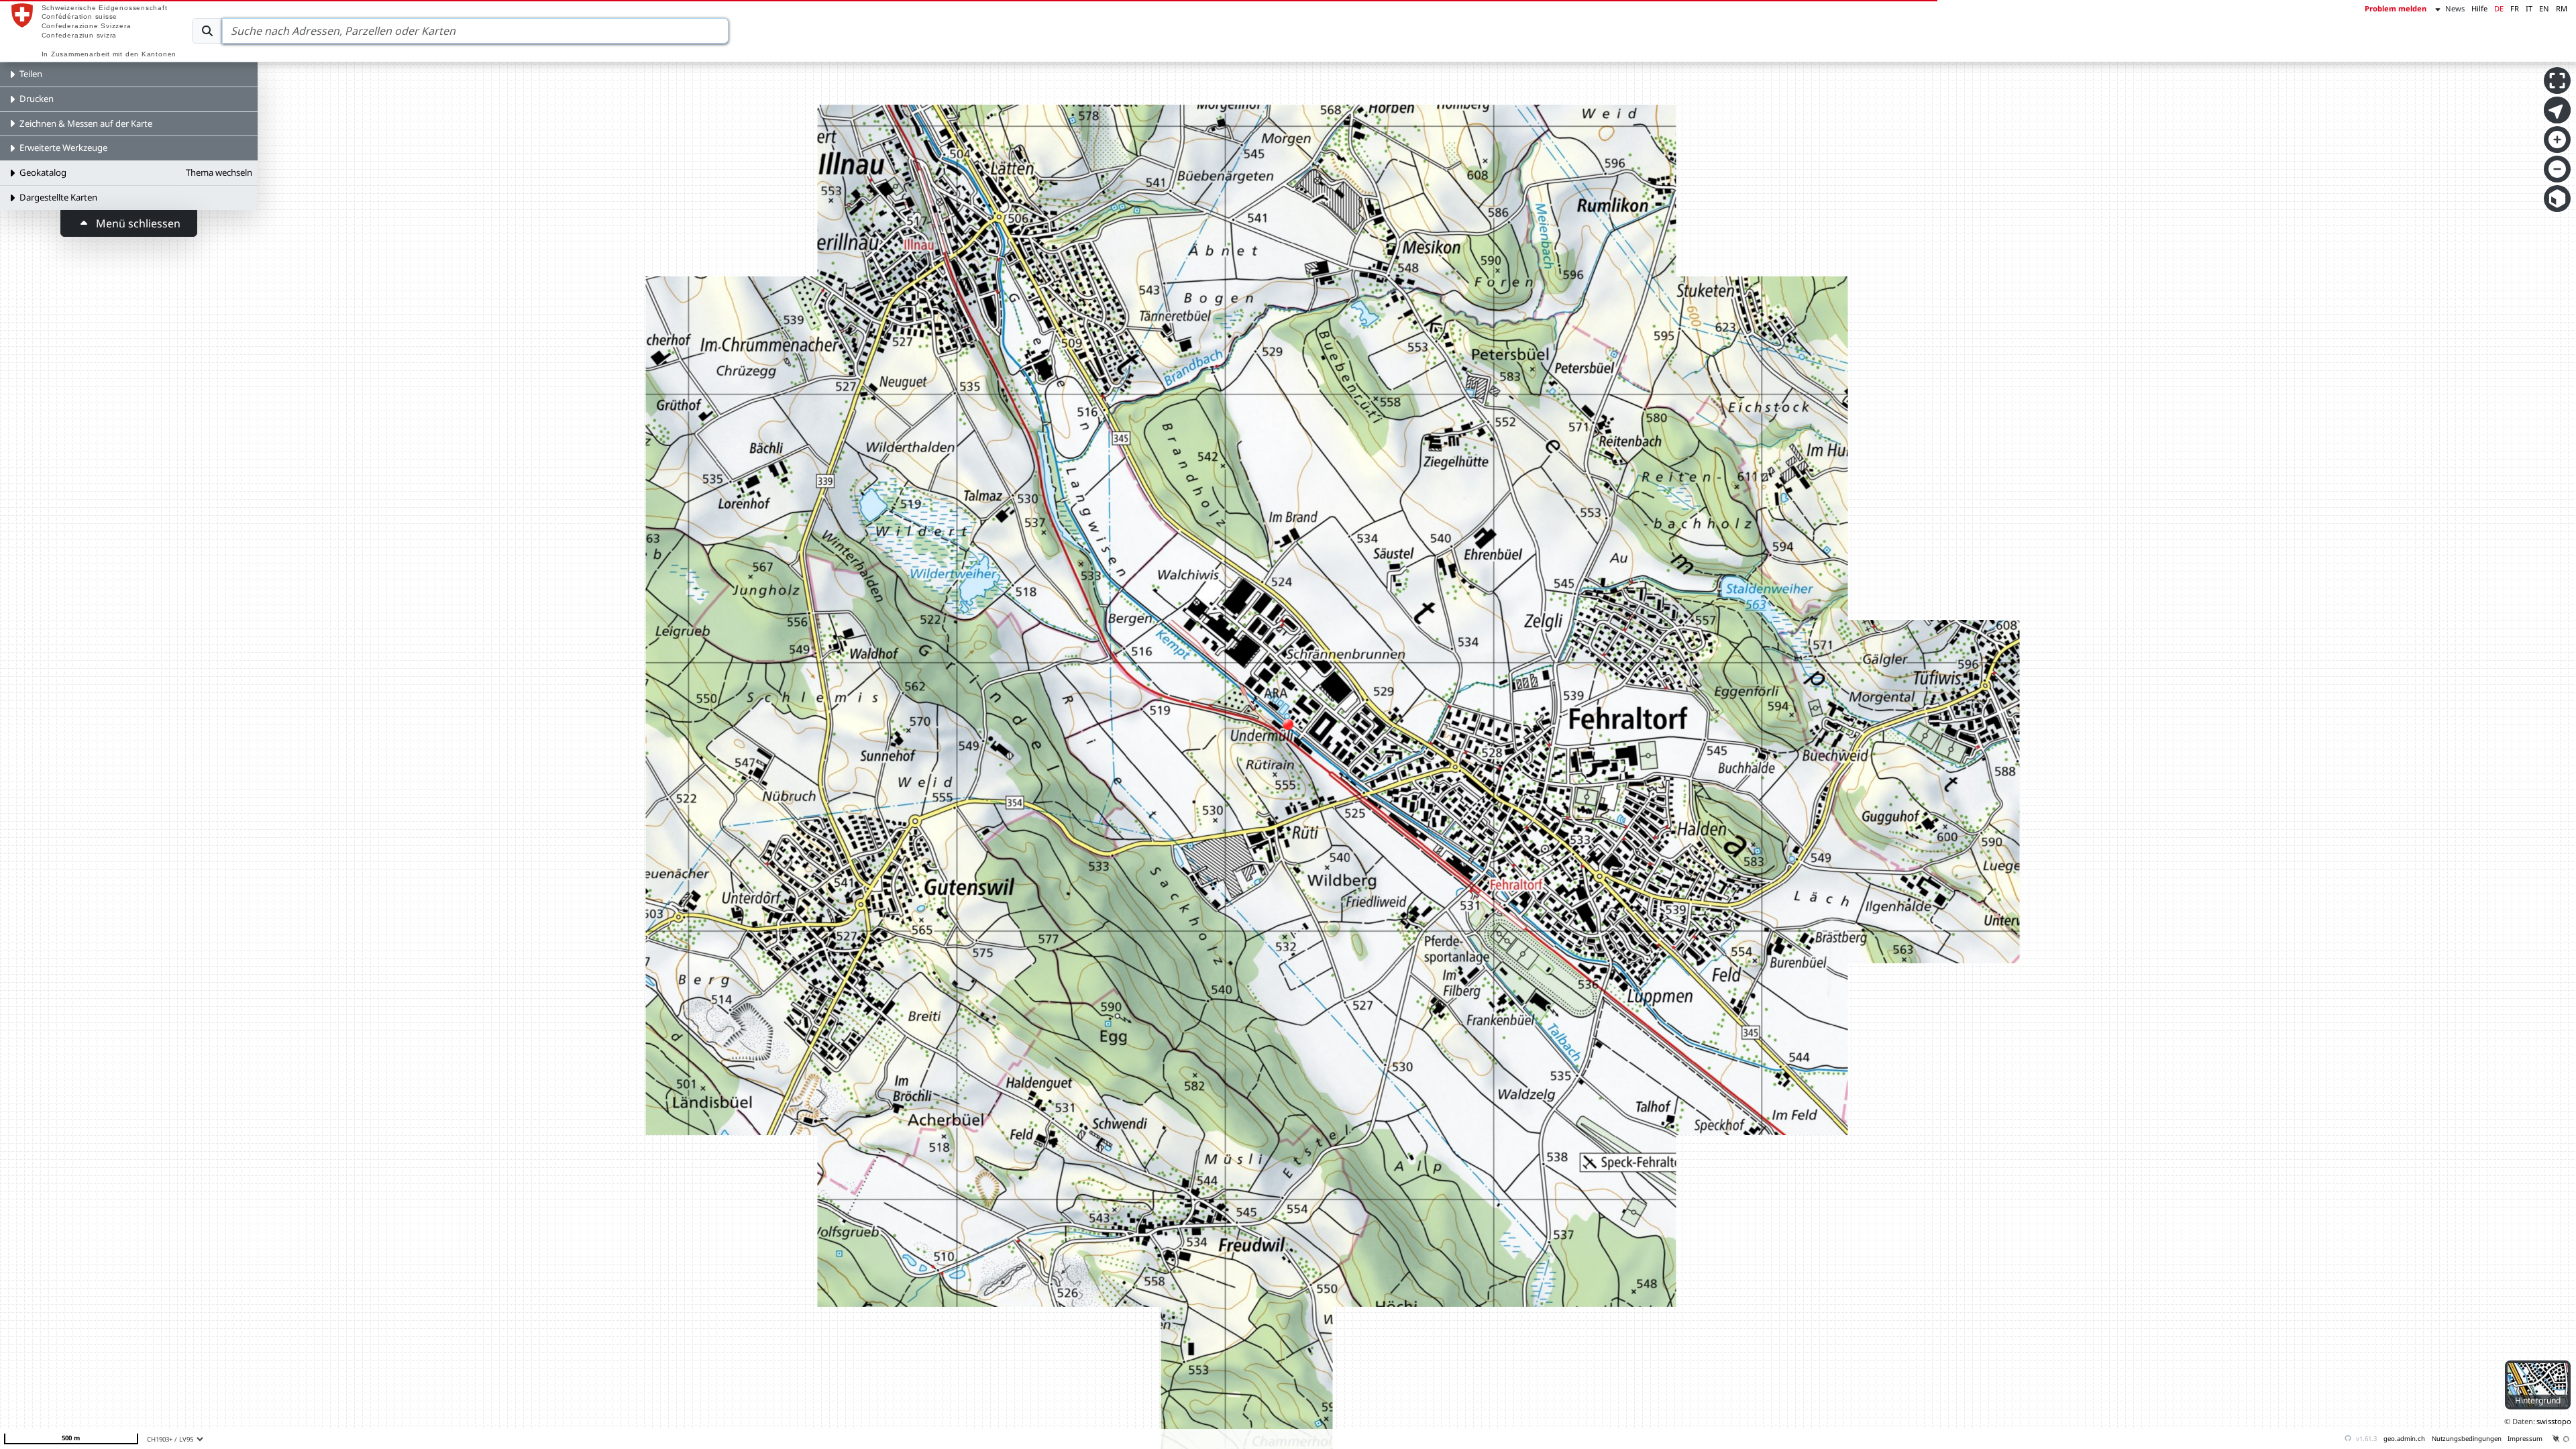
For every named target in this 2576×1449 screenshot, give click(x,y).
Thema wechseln (219, 172)
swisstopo (2554, 1421)
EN (2544, 8)
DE (2499, 8)
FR (2515, 8)
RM (2562, 8)
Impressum (2525, 1439)
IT (2529, 8)
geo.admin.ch (2404, 1439)
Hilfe (2479, 8)
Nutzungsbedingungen (2467, 1439)
